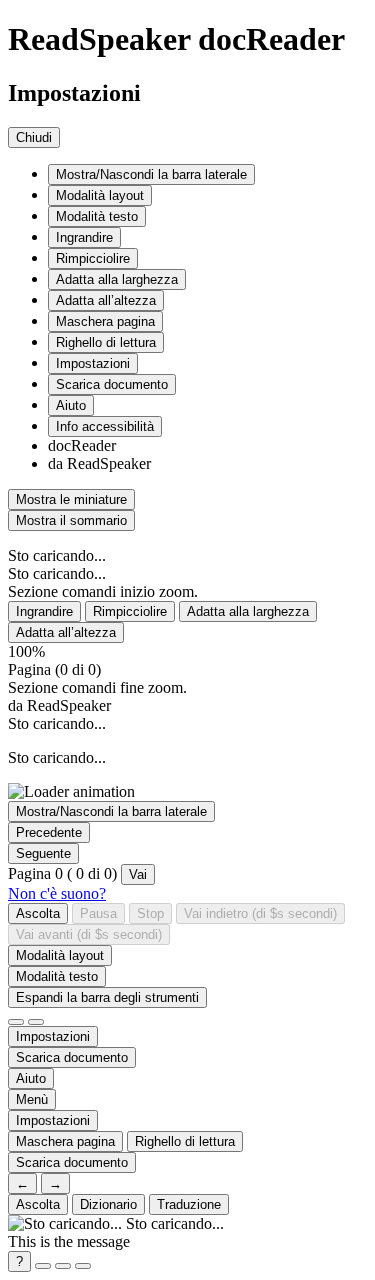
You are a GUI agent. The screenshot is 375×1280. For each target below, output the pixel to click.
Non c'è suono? (57, 893)
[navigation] (187, 536)
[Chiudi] (83, 1266)
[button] (151, 174)
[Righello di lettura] (36, 1022)
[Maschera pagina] (16, 1022)
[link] (31, 1078)
